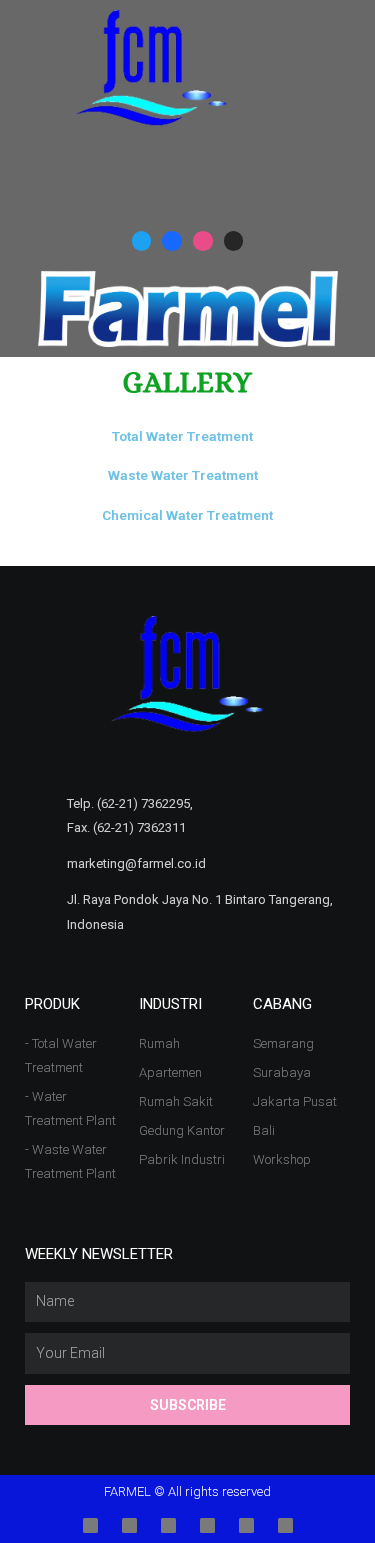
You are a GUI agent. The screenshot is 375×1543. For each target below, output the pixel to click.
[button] (346, 68)
